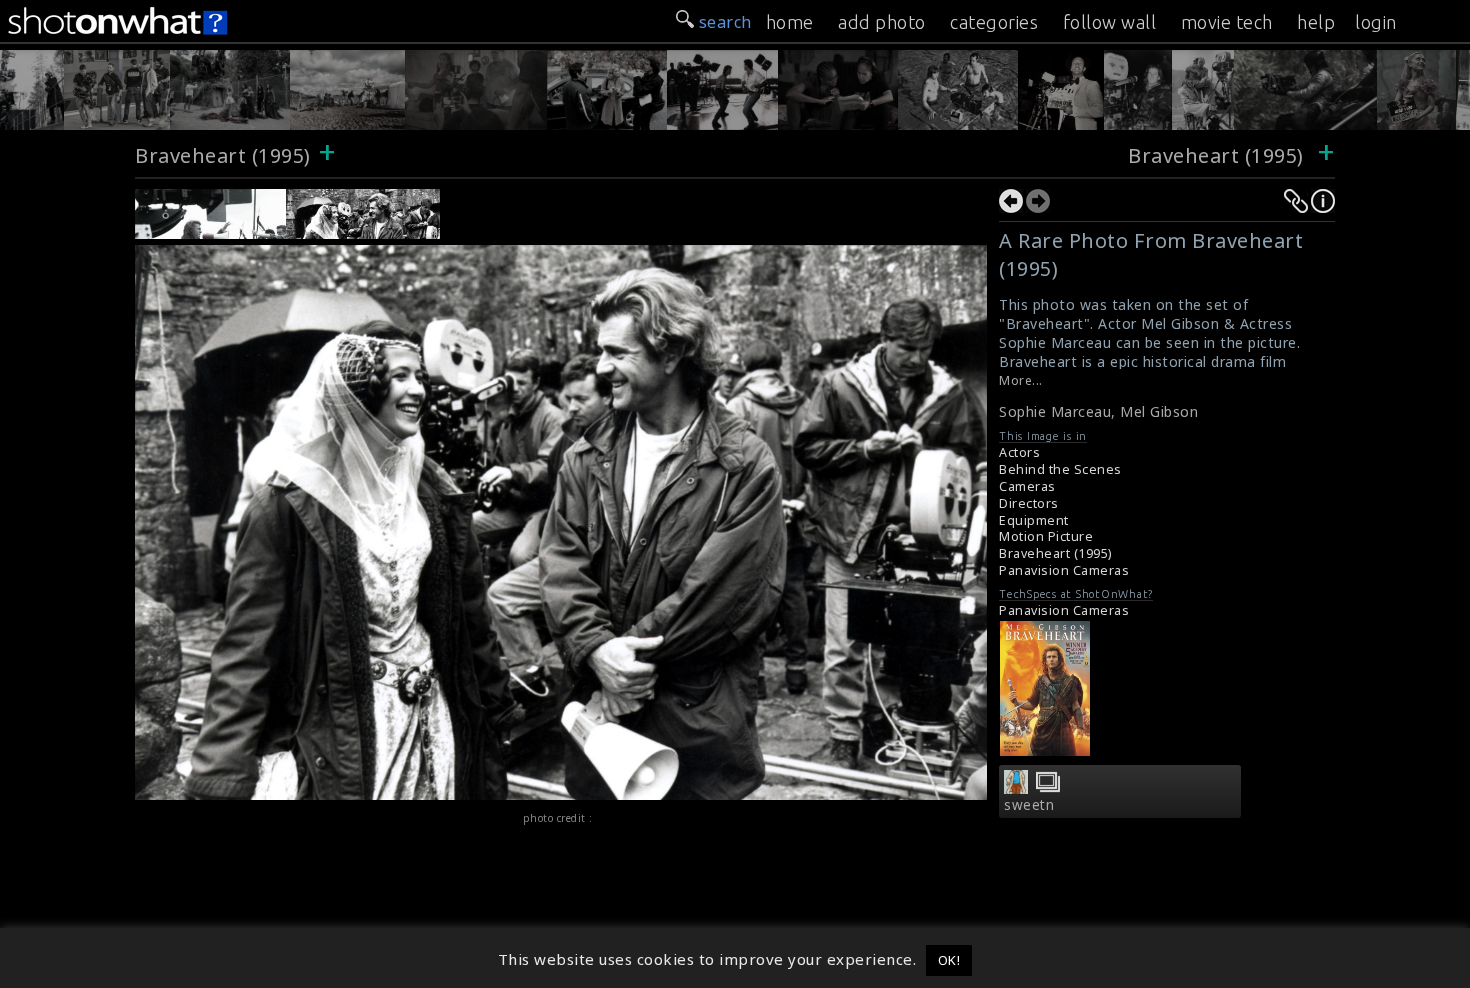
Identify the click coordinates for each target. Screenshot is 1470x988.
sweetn (1029, 805)
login (1376, 22)
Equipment (1034, 520)
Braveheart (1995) (223, 155)
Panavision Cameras (1064, 570)
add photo (882, 22)
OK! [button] (949, 960)
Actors (1019, 452)
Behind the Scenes (1060, 469)
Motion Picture (1046, 536)
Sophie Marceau (1055, 411)
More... (1021, 380)
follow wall (1110, 22)
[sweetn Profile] (1016, 788)
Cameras (1027, 486)
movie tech (1227, 22)
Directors (1029, 503)
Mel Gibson (1159, 411)
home (790, 22)
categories (994, 22)
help (1316, 22)
